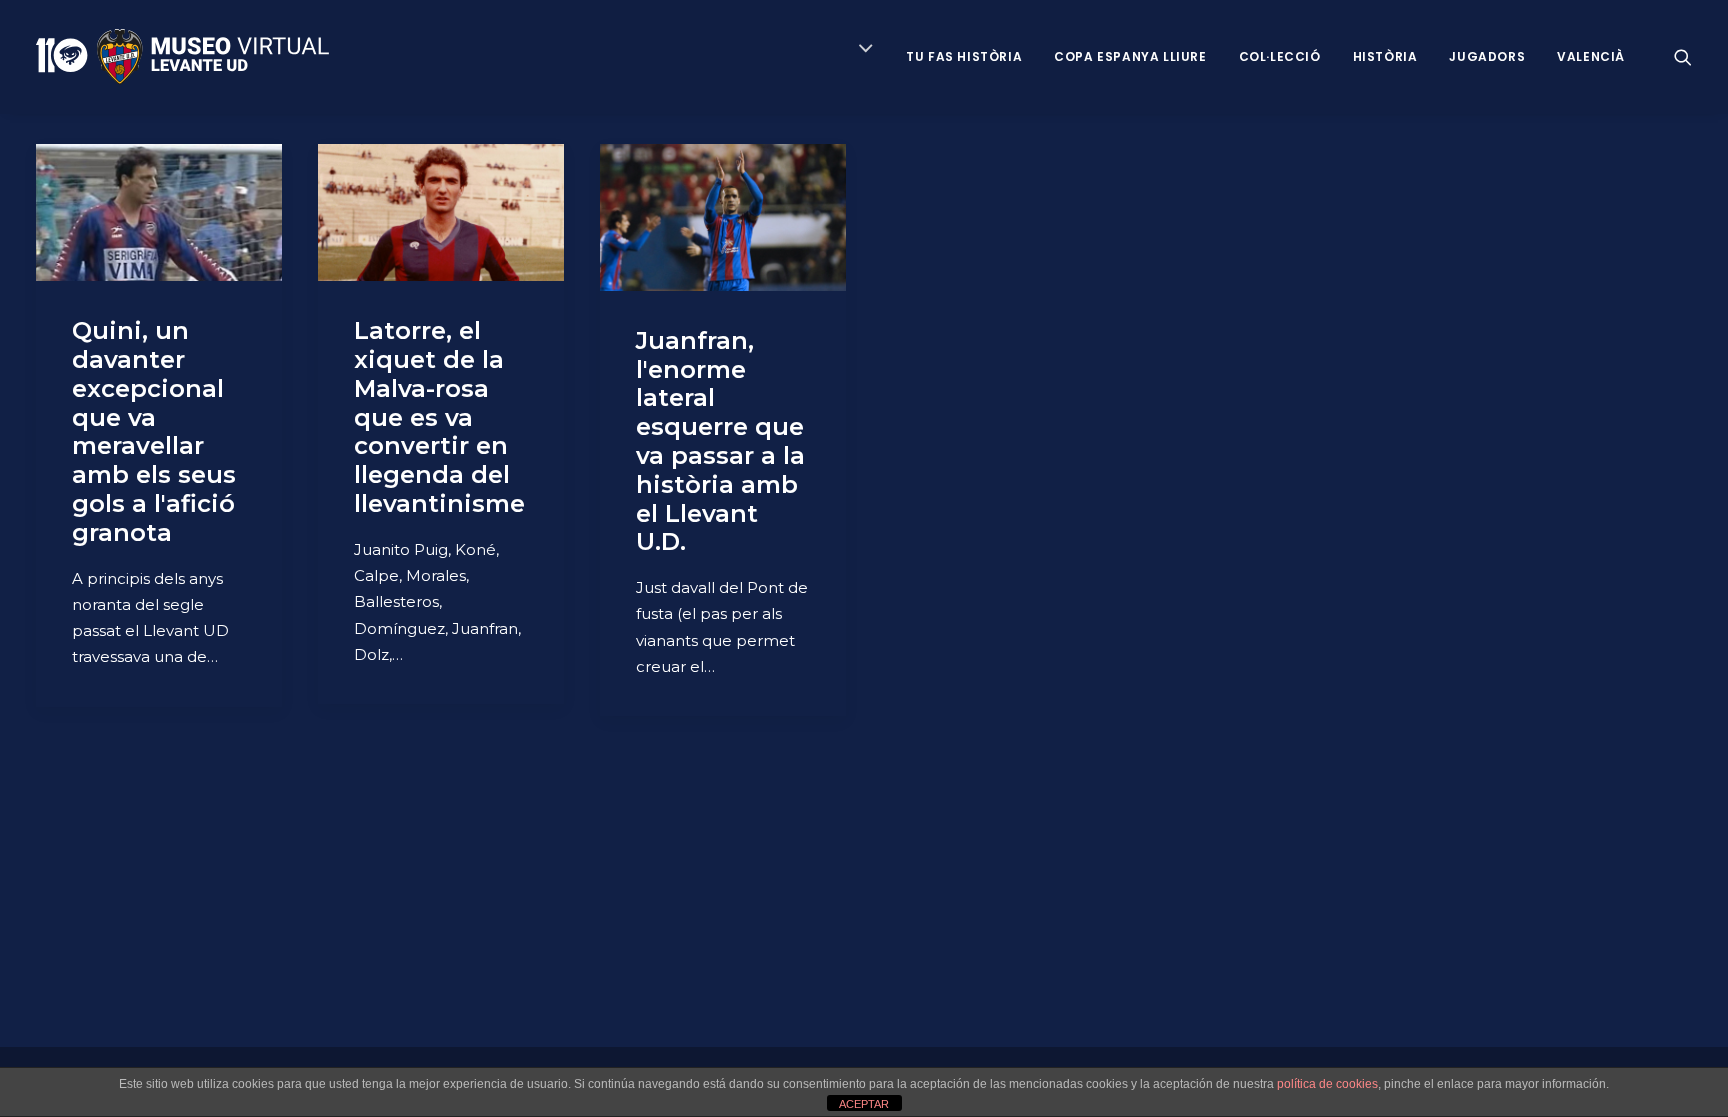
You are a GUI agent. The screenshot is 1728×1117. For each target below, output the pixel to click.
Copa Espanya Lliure (1130, 56)
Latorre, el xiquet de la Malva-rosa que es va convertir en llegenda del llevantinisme (439, 417)
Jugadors (1487, 56)
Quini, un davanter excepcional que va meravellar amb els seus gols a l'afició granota (154, 431)
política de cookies (1327, 1084)
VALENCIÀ (1591, 56)
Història (1385, 56)
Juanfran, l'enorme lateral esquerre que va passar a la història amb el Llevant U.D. (720, 441)
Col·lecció (1280, 56)
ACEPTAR (864, 1104)
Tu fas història (964, 56)
